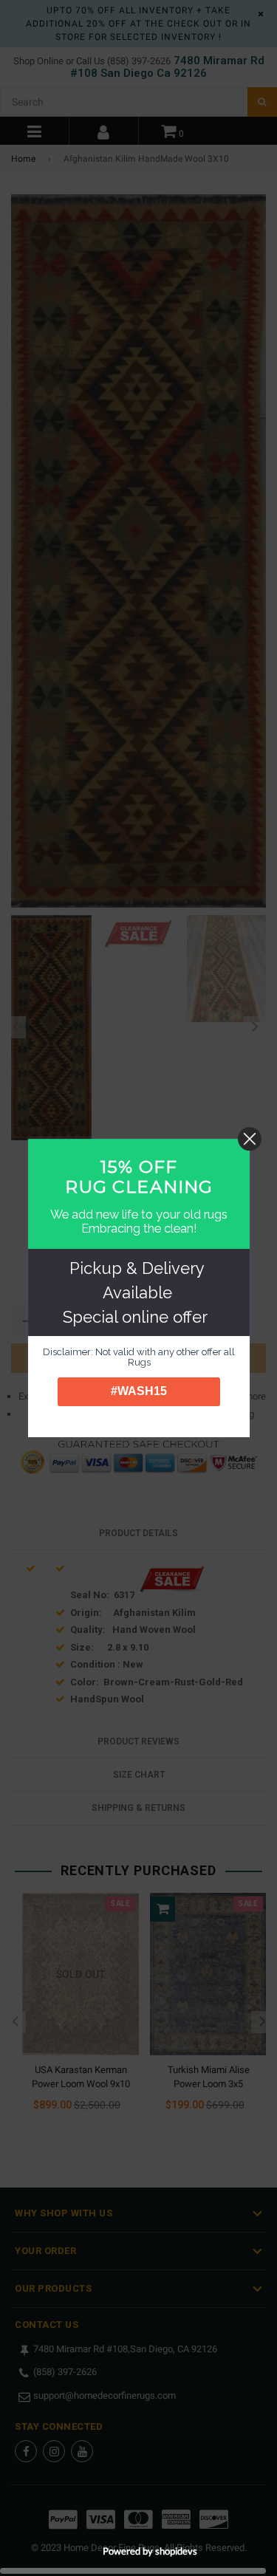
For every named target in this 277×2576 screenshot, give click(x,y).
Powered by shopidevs (150, 2551)
